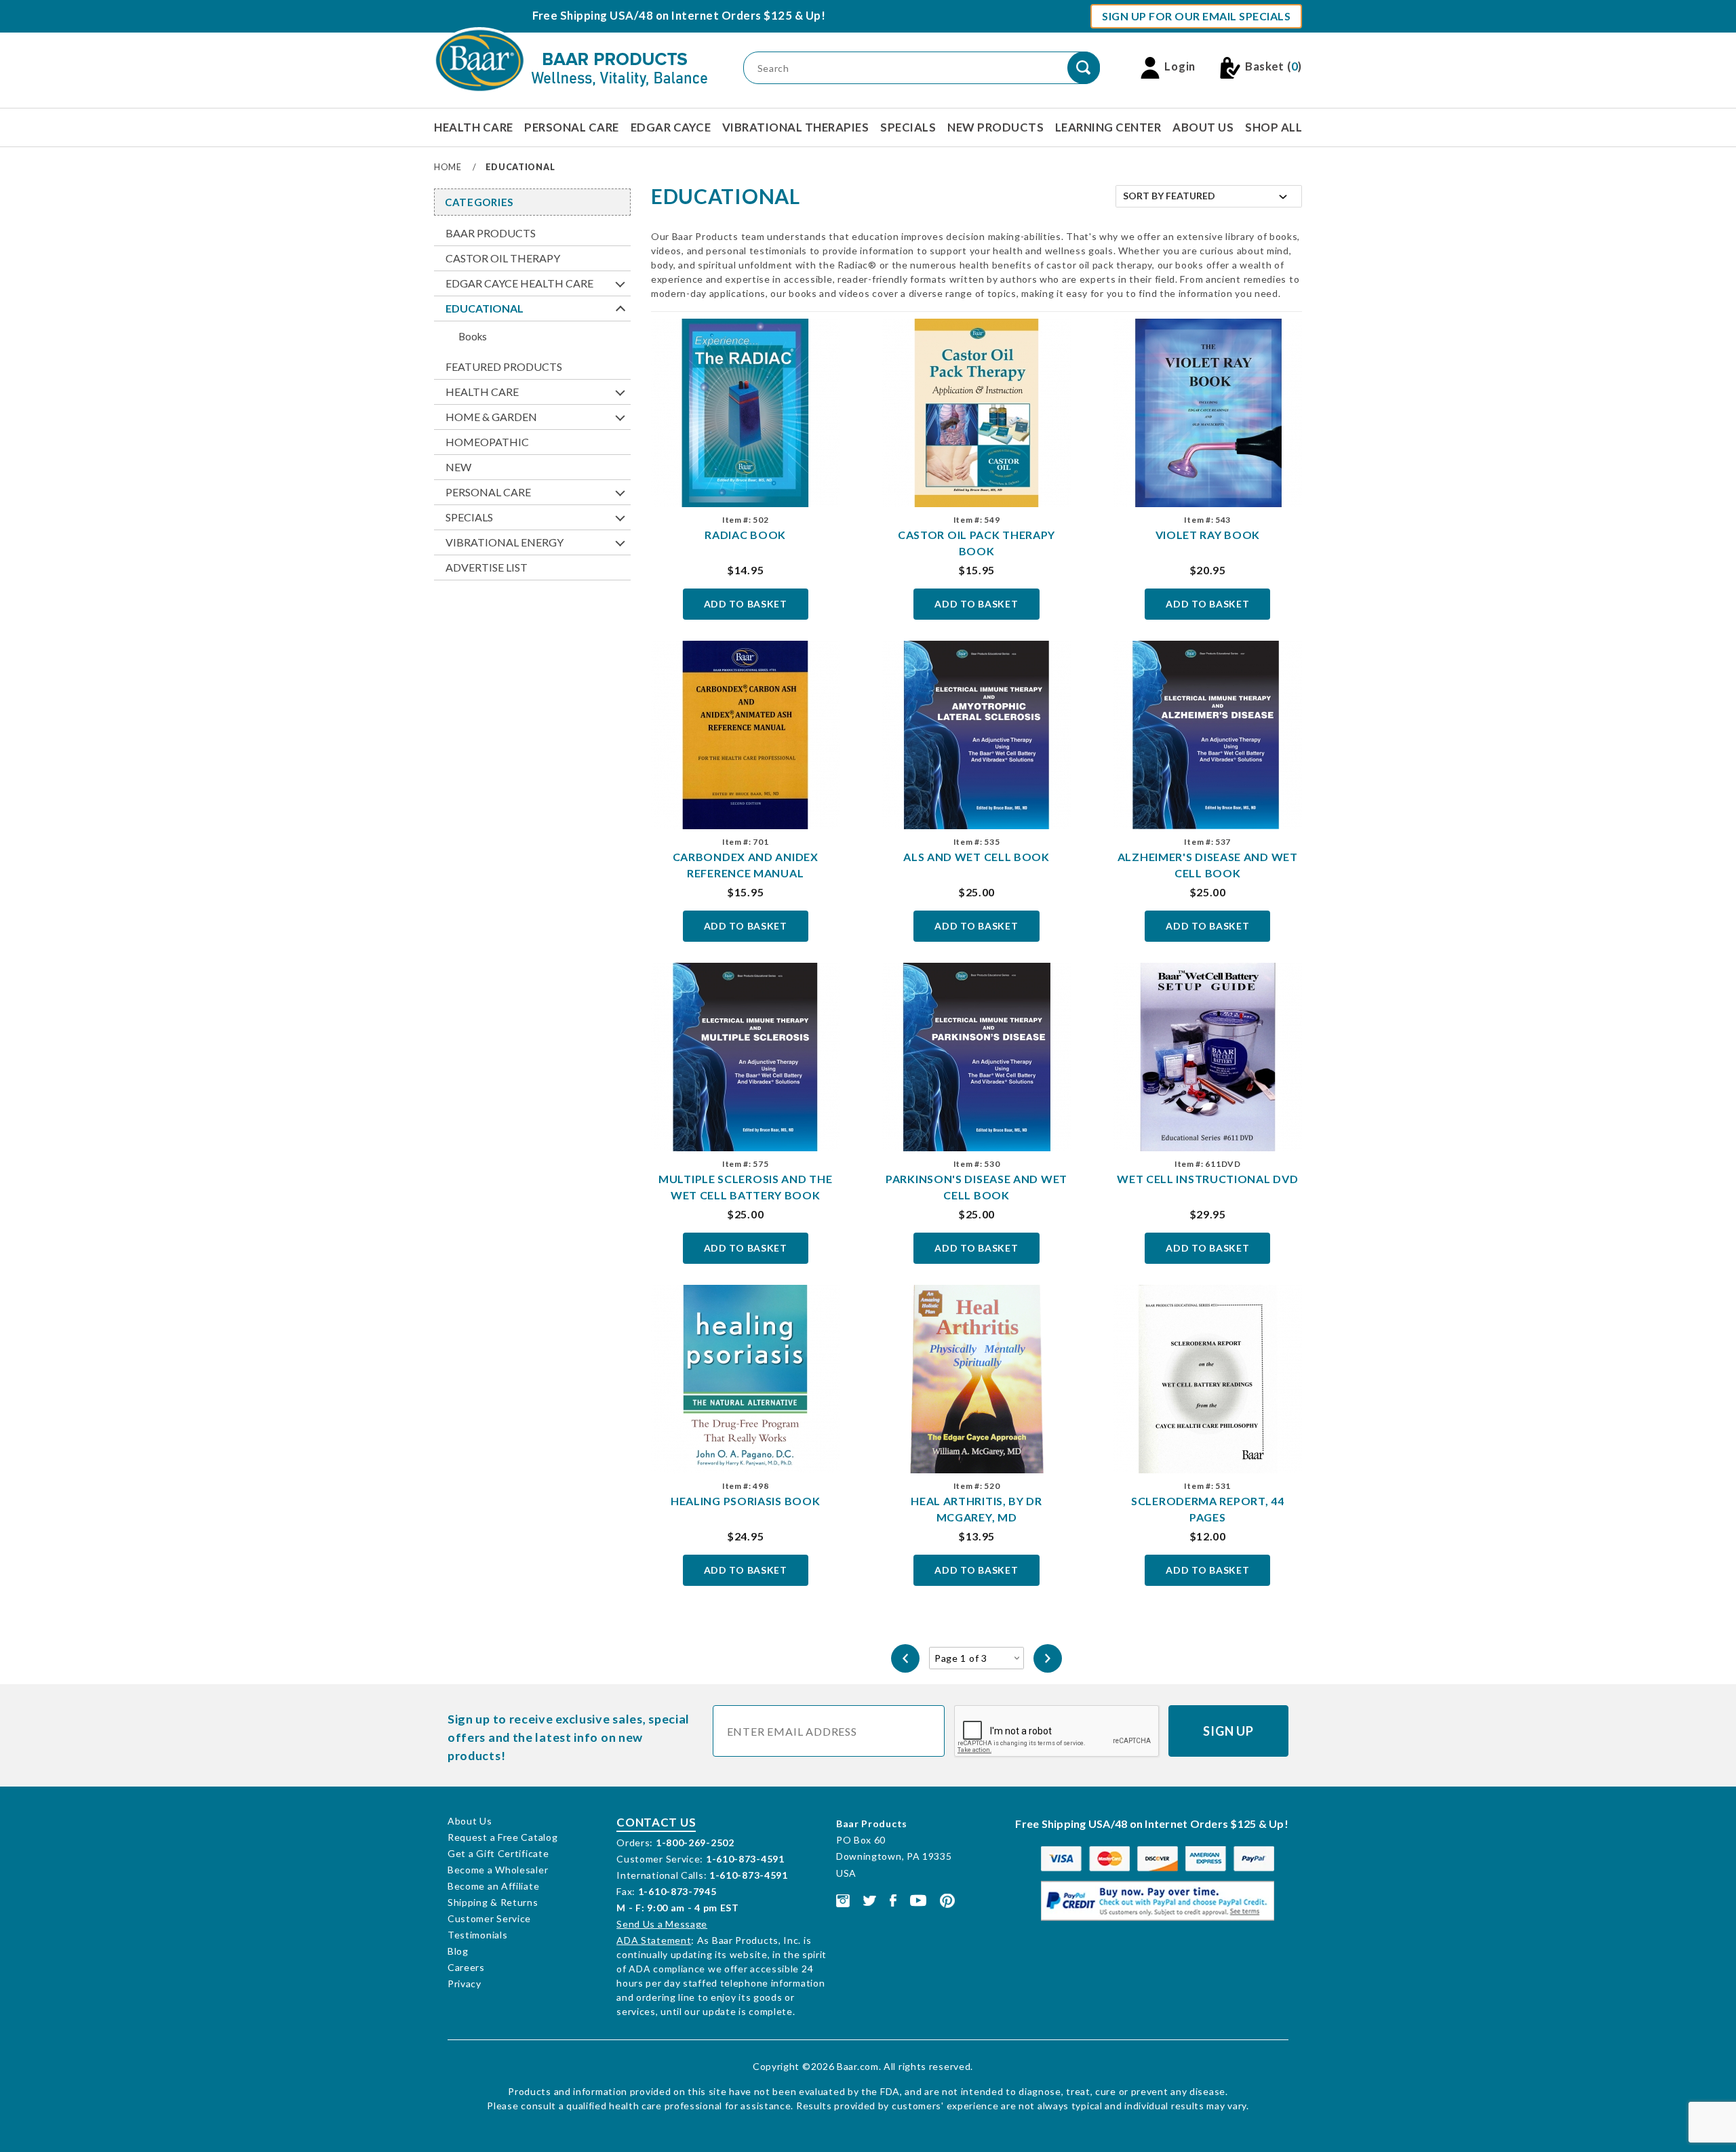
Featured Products (504, 366)
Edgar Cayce (671, 127)
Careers (466, 1967)
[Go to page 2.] (1048, 1658)
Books (473, 336)
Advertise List (487, 567)
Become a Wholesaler (498, 1870)
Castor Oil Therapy (503, 258)
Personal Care (572, 127)
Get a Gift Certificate (498, 1853)
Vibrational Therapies (796, 127)
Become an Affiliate (493, 1886)
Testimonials (477, 1935)
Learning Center (1108, 127)
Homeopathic (487, 442)
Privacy (465, 1984)
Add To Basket (746, 604)
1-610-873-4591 (745, 1859)
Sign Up (1228, 1731)
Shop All (1274, 127)
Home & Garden (491, 417)
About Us (1203, 127)
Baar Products (491, 233)
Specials (908, 127)
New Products (995, 127)
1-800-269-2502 (695, 1842)
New (458, 467)
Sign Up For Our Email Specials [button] (1196, 16)
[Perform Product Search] (1084, 68)
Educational (485, 308)
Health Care (474, 127)
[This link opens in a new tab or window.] (843, 1899)
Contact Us (656, 1822)
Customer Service (489, 1918)
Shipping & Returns (493, 1902)
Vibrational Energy (505, 542)
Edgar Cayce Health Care (519, 283)
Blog (458, 1951)
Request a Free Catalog (502, 1837)
